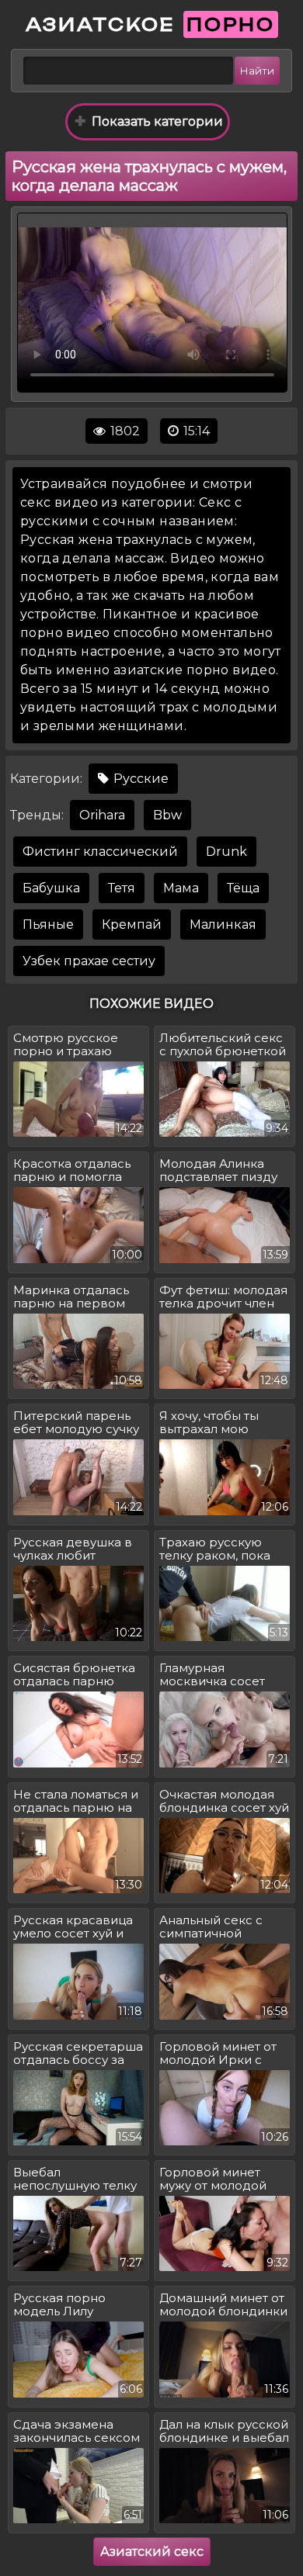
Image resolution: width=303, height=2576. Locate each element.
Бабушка (51, 888)
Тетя (122, 888)
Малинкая (223, 924)
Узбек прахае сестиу (89, 961)
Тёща (243, 888)
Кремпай (132, 924)
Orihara (102, 815)
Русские (139, 779)
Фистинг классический (100, 852)
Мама (181, 888)
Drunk (226, 852)
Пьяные (48, 924)
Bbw (167, 815)
